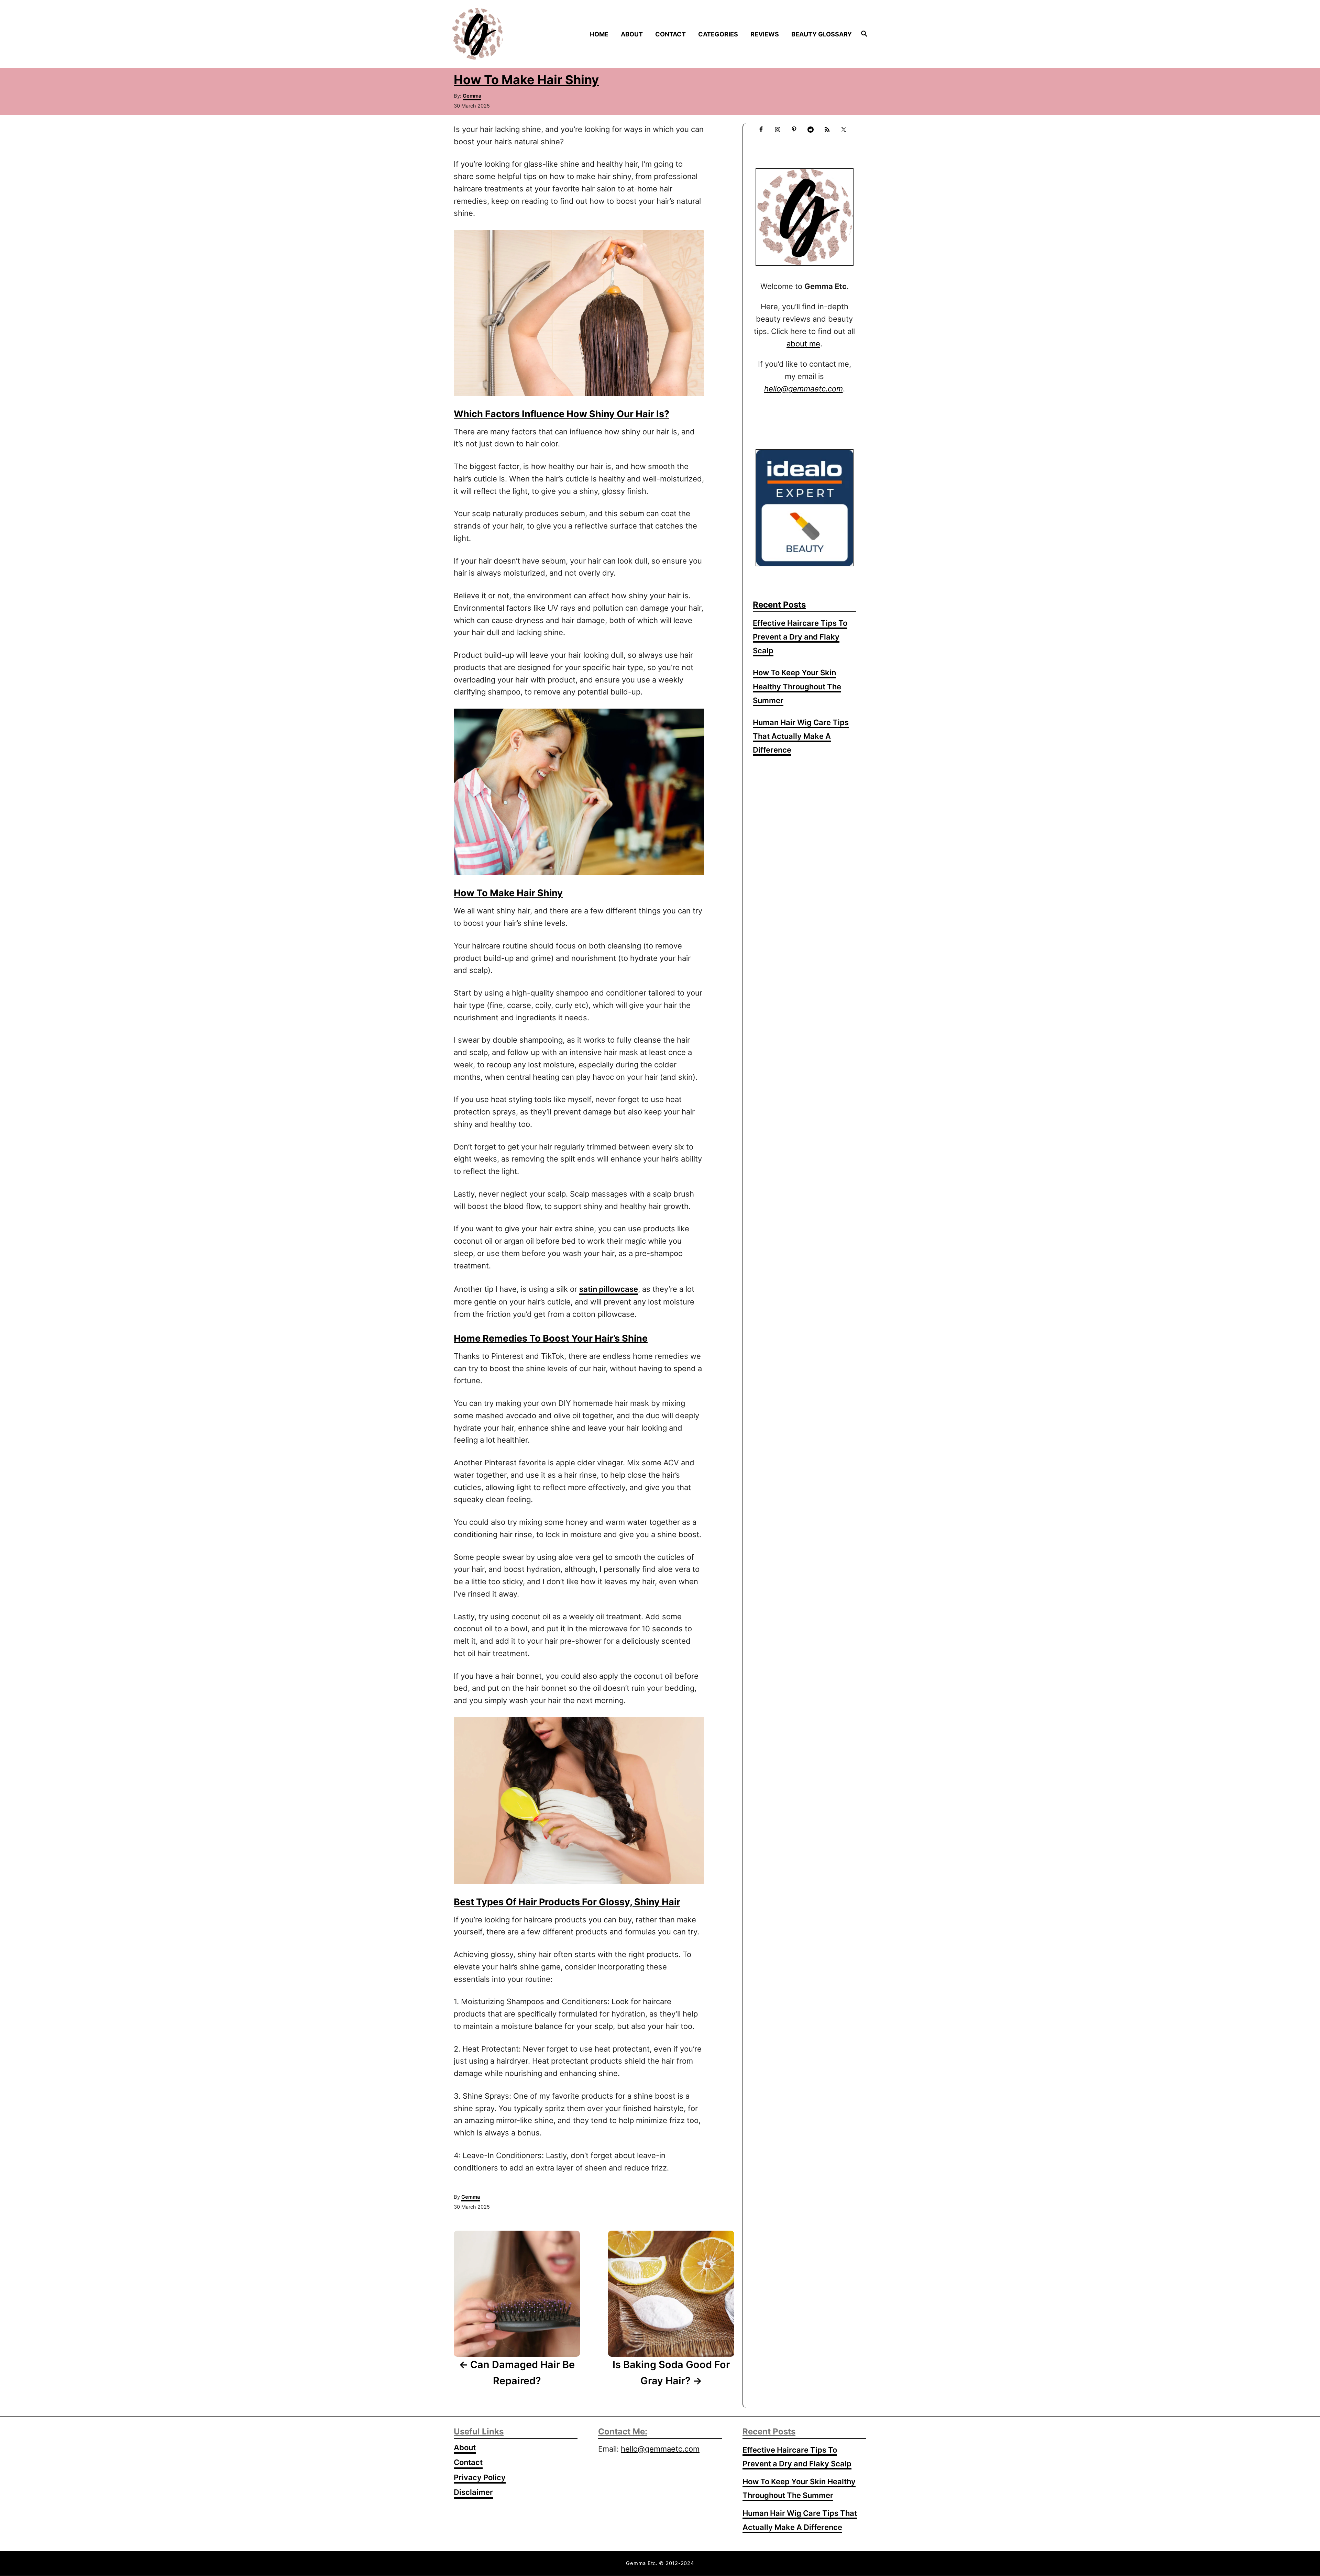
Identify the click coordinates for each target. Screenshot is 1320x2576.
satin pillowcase (609, 1289)
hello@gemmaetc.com (660, 2449)
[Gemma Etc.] (501, 34)
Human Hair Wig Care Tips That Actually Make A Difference (801, 736)
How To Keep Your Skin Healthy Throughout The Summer (797, 686)
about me (803, 344)
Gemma (472, 96)
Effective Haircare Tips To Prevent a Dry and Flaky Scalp (800, 637)
